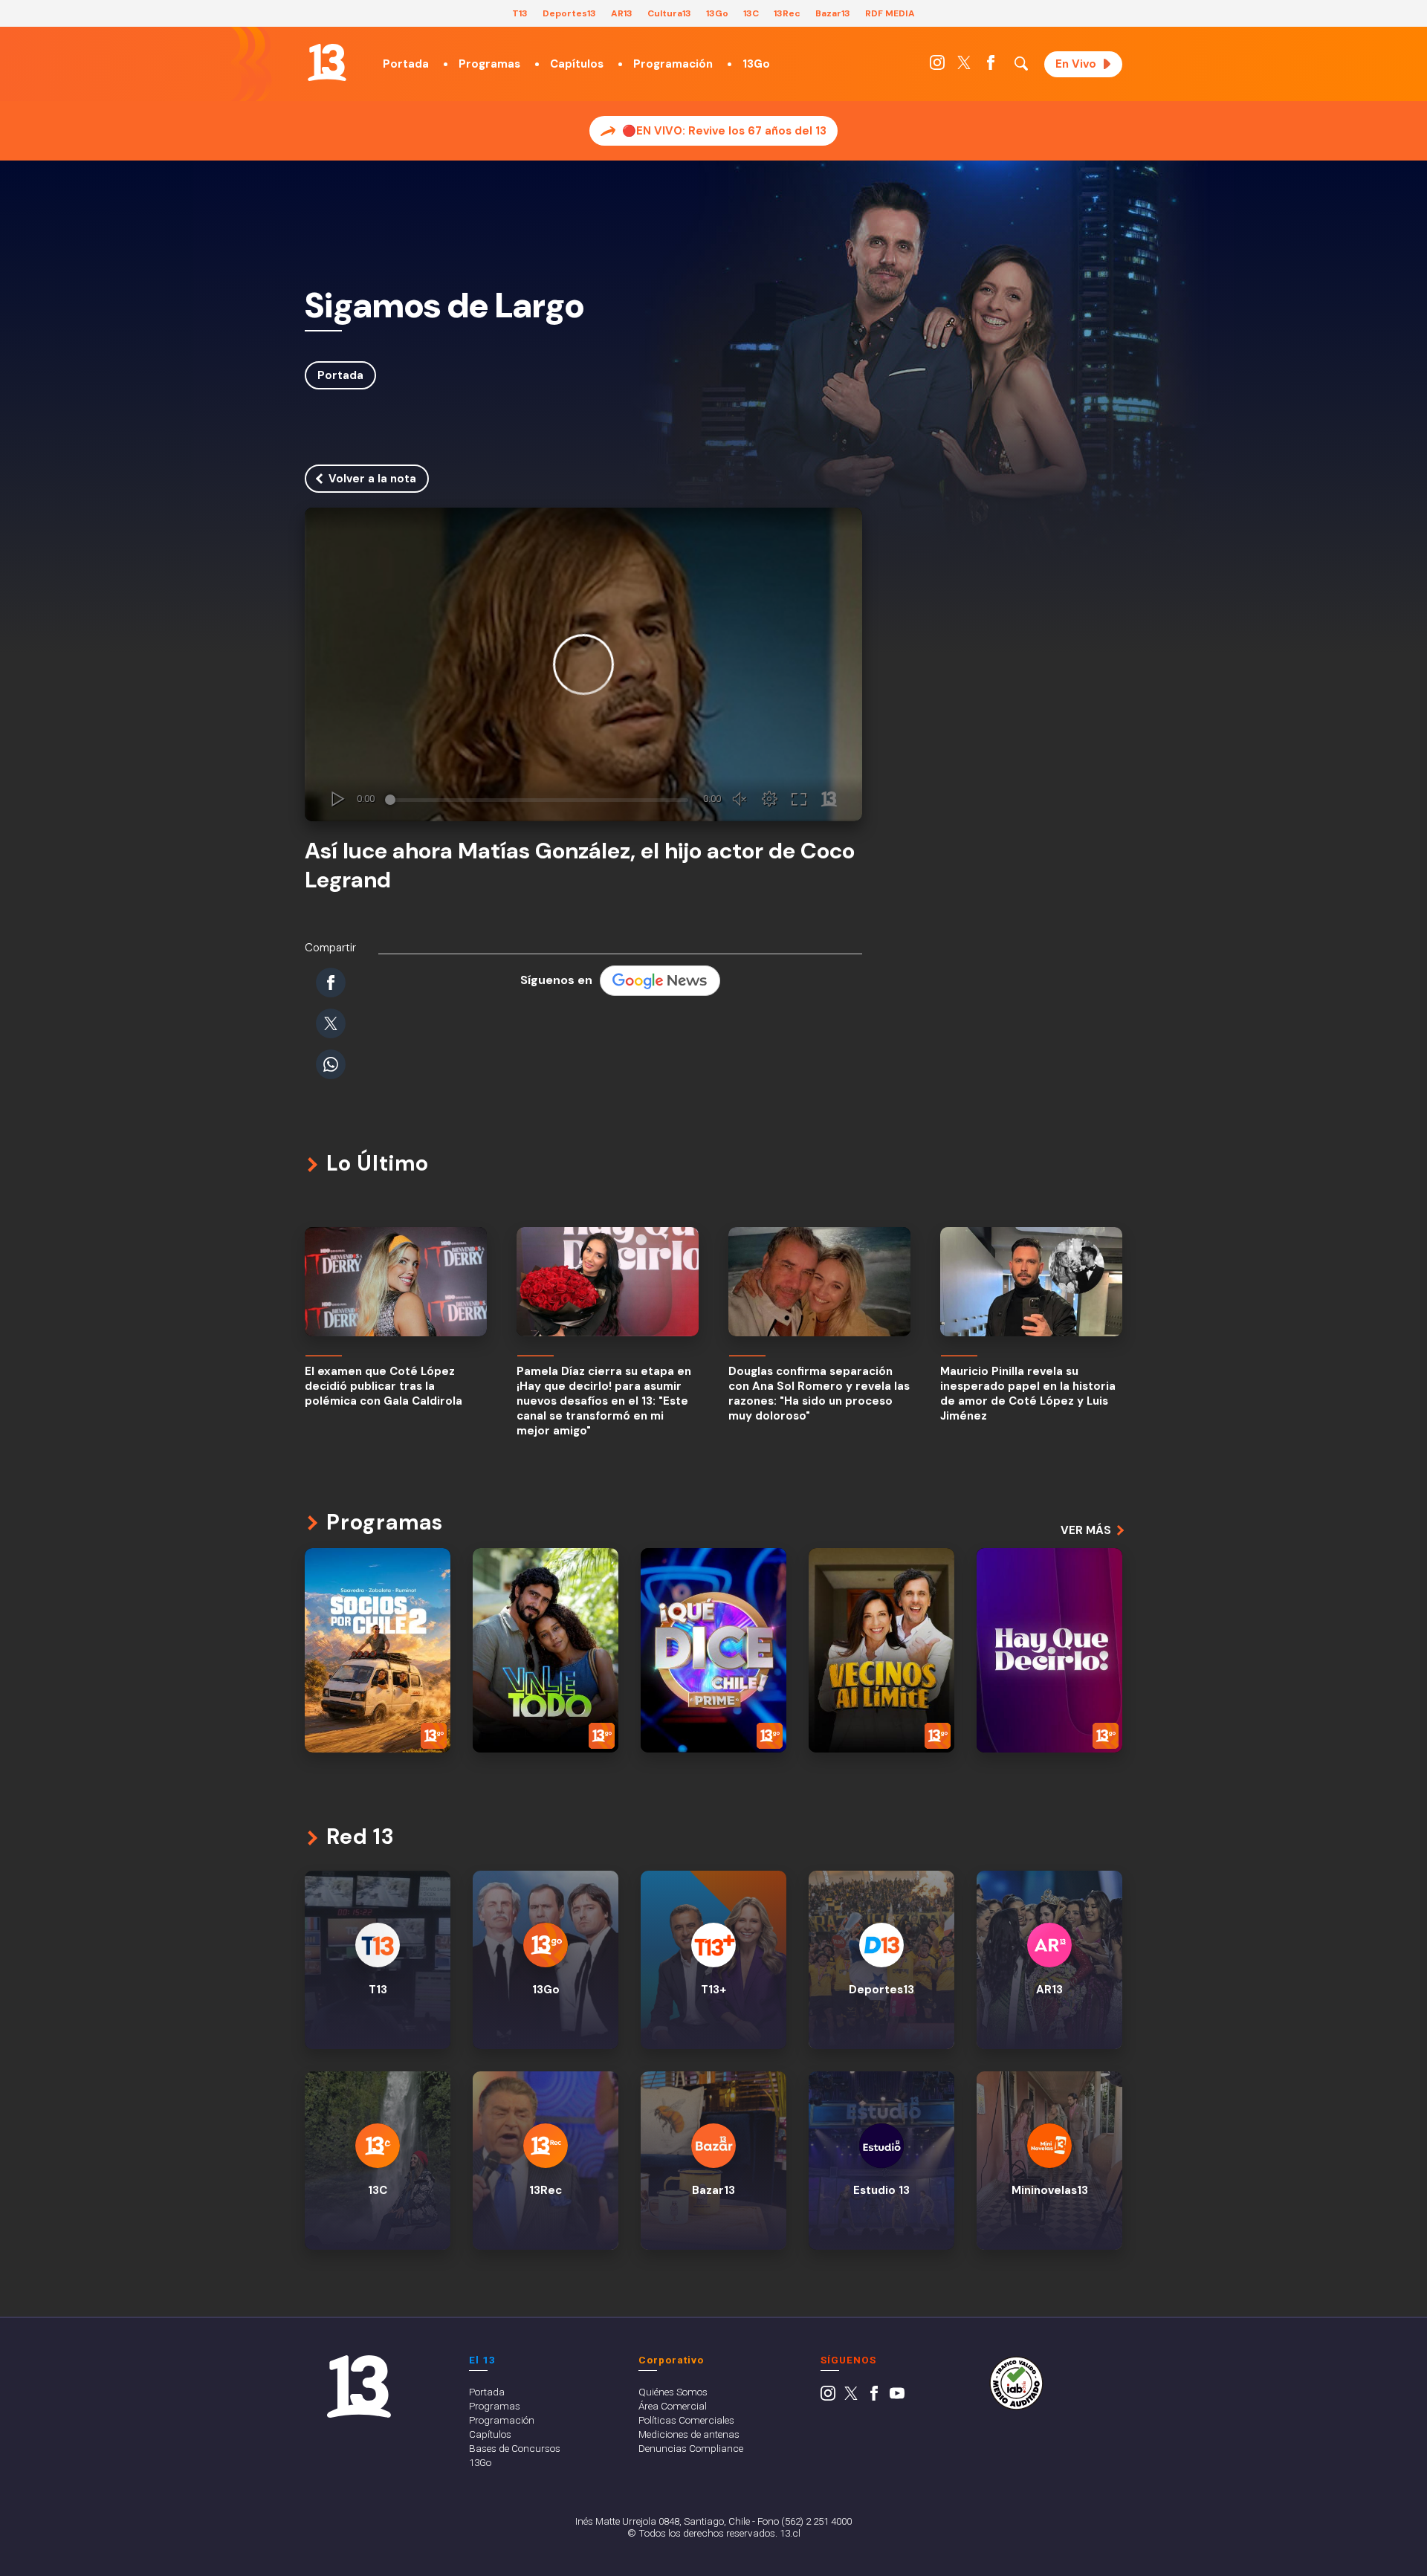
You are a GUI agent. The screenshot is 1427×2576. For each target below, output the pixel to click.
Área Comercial (673, 2406)
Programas (489, 64)
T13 (520, 13)
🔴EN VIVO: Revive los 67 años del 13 (724, 131)
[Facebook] (991, 66)
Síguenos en (556, 980)
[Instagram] (937, 66)
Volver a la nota (372, 479)
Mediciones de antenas (689, 2434)
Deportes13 (569, 13)
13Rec (787, 13)
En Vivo (1076, 64)
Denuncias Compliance (691, 2448)
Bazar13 (833, 13)
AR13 (622, 13)
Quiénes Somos (673, 2392)
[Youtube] (897, 2397)
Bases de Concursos (515, 2448)
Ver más (1086, 1530)
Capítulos (577, 64)
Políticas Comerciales (686, 2420)
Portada (406, 64)
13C (751, 13)
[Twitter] (964, 66)
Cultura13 (669, 13)
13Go (717, 13)
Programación (673, 64)
